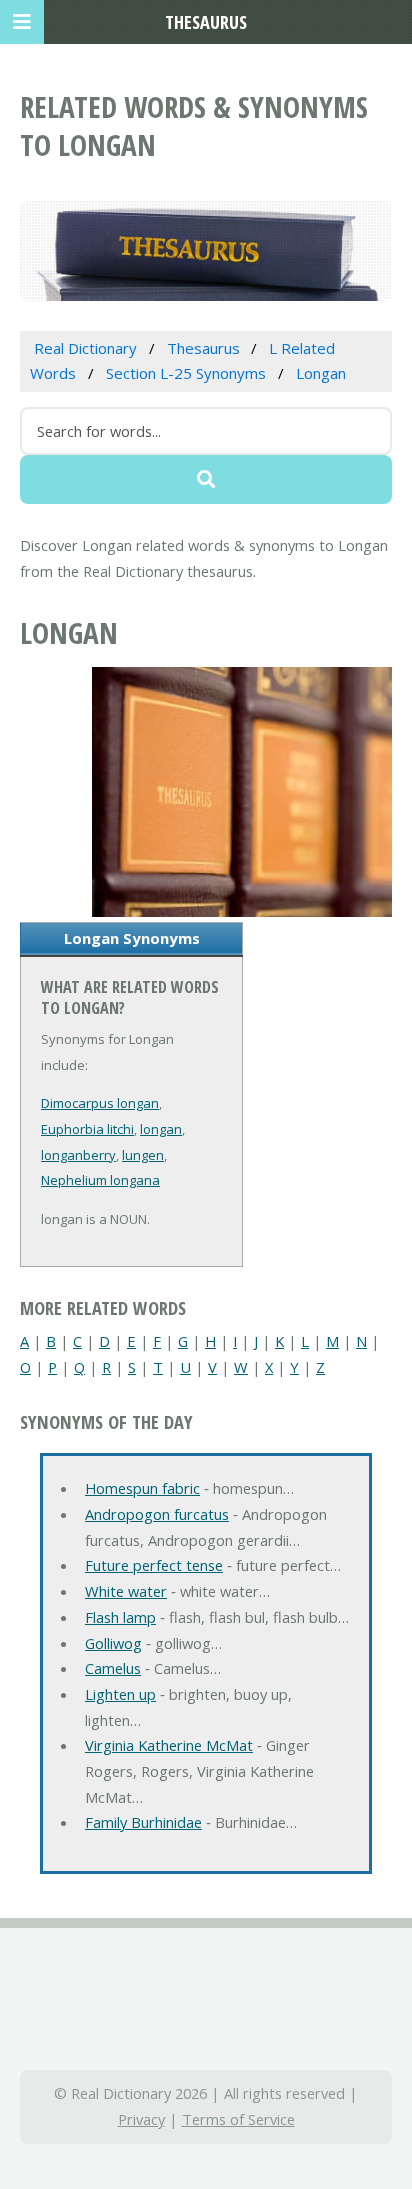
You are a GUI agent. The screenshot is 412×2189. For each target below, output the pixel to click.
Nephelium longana (100, 1180)
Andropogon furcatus (157, 1514)
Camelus (113, 1668)
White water (126, 1591)
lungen (143, 1155)
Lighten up (120, 1694)
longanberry (78, 1155)
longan (161, 1129)
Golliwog (113, 1643)
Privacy (141, 2119)
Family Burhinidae (143, 1822)
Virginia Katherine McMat (169, 1745)
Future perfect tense (154, 1565)
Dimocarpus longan (100, 1103)
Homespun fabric (142, 1488)
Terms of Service (238, 2119)
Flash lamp (120, 1617)
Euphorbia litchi (87, 1129)
